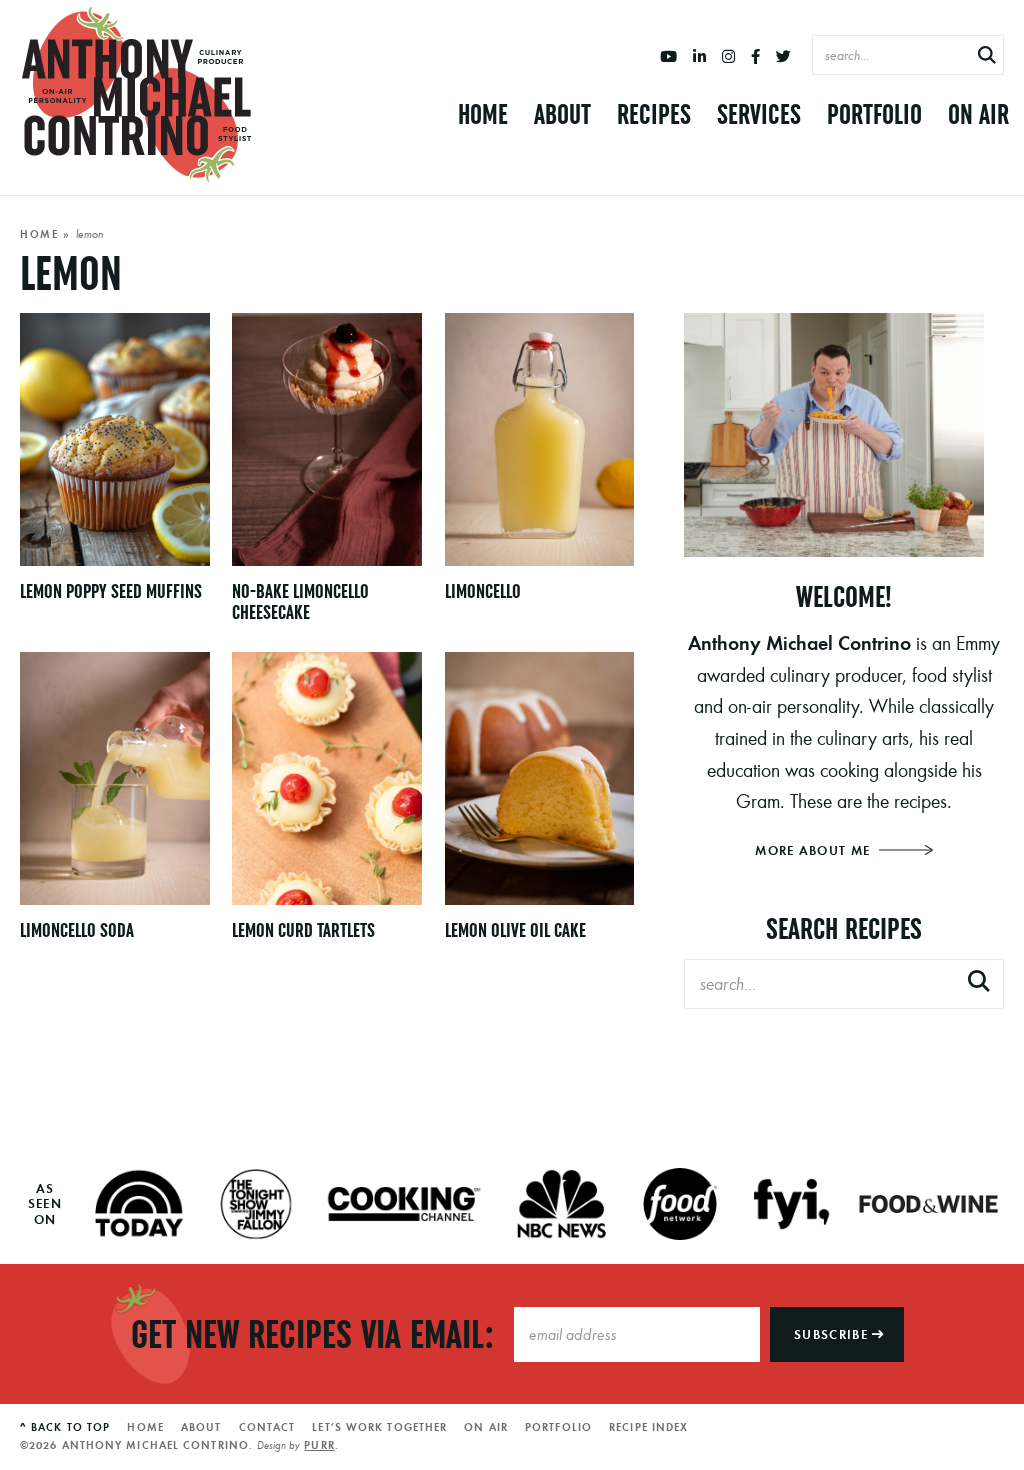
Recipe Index (648, 1427)
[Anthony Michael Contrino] (137, 95)
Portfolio (874, 114)
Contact (267, 1427)
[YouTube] (668, 57)
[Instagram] (728, 57)
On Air (978, 114)
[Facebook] (755, 57)
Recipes (654, 114)
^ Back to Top (65, 1427)
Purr (319, 1445)
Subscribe (833, 1334)
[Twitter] (783, 57)
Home (483, 114)
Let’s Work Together (379, 1427)
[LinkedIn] (699, 57)
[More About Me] (844, 435)
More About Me (814, 850)
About (562, 114)
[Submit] (987, 56)
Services (759, 114)
